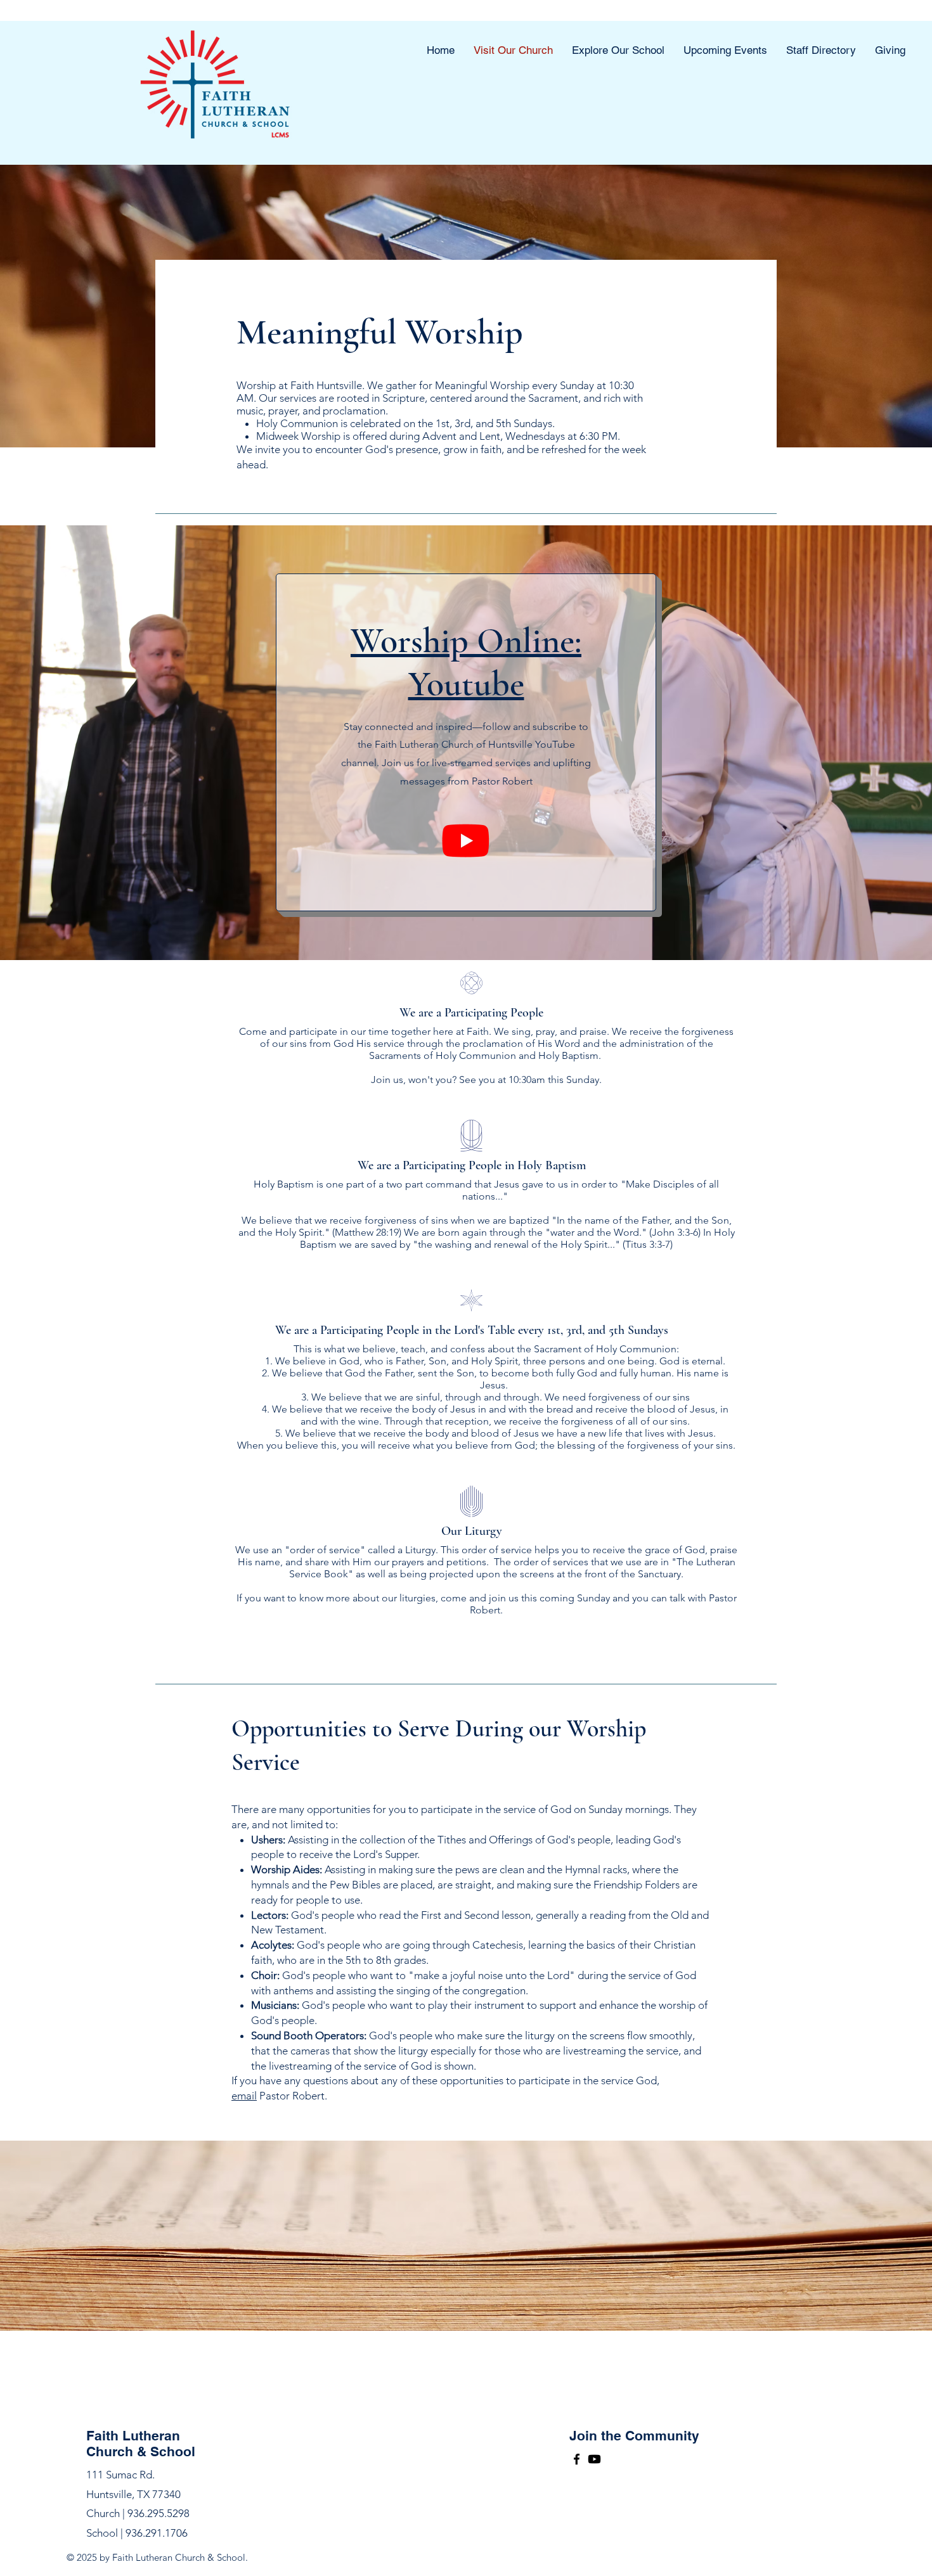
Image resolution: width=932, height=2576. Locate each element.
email (244, 2096)
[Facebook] (577, 2459)
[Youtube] (466, 840)
